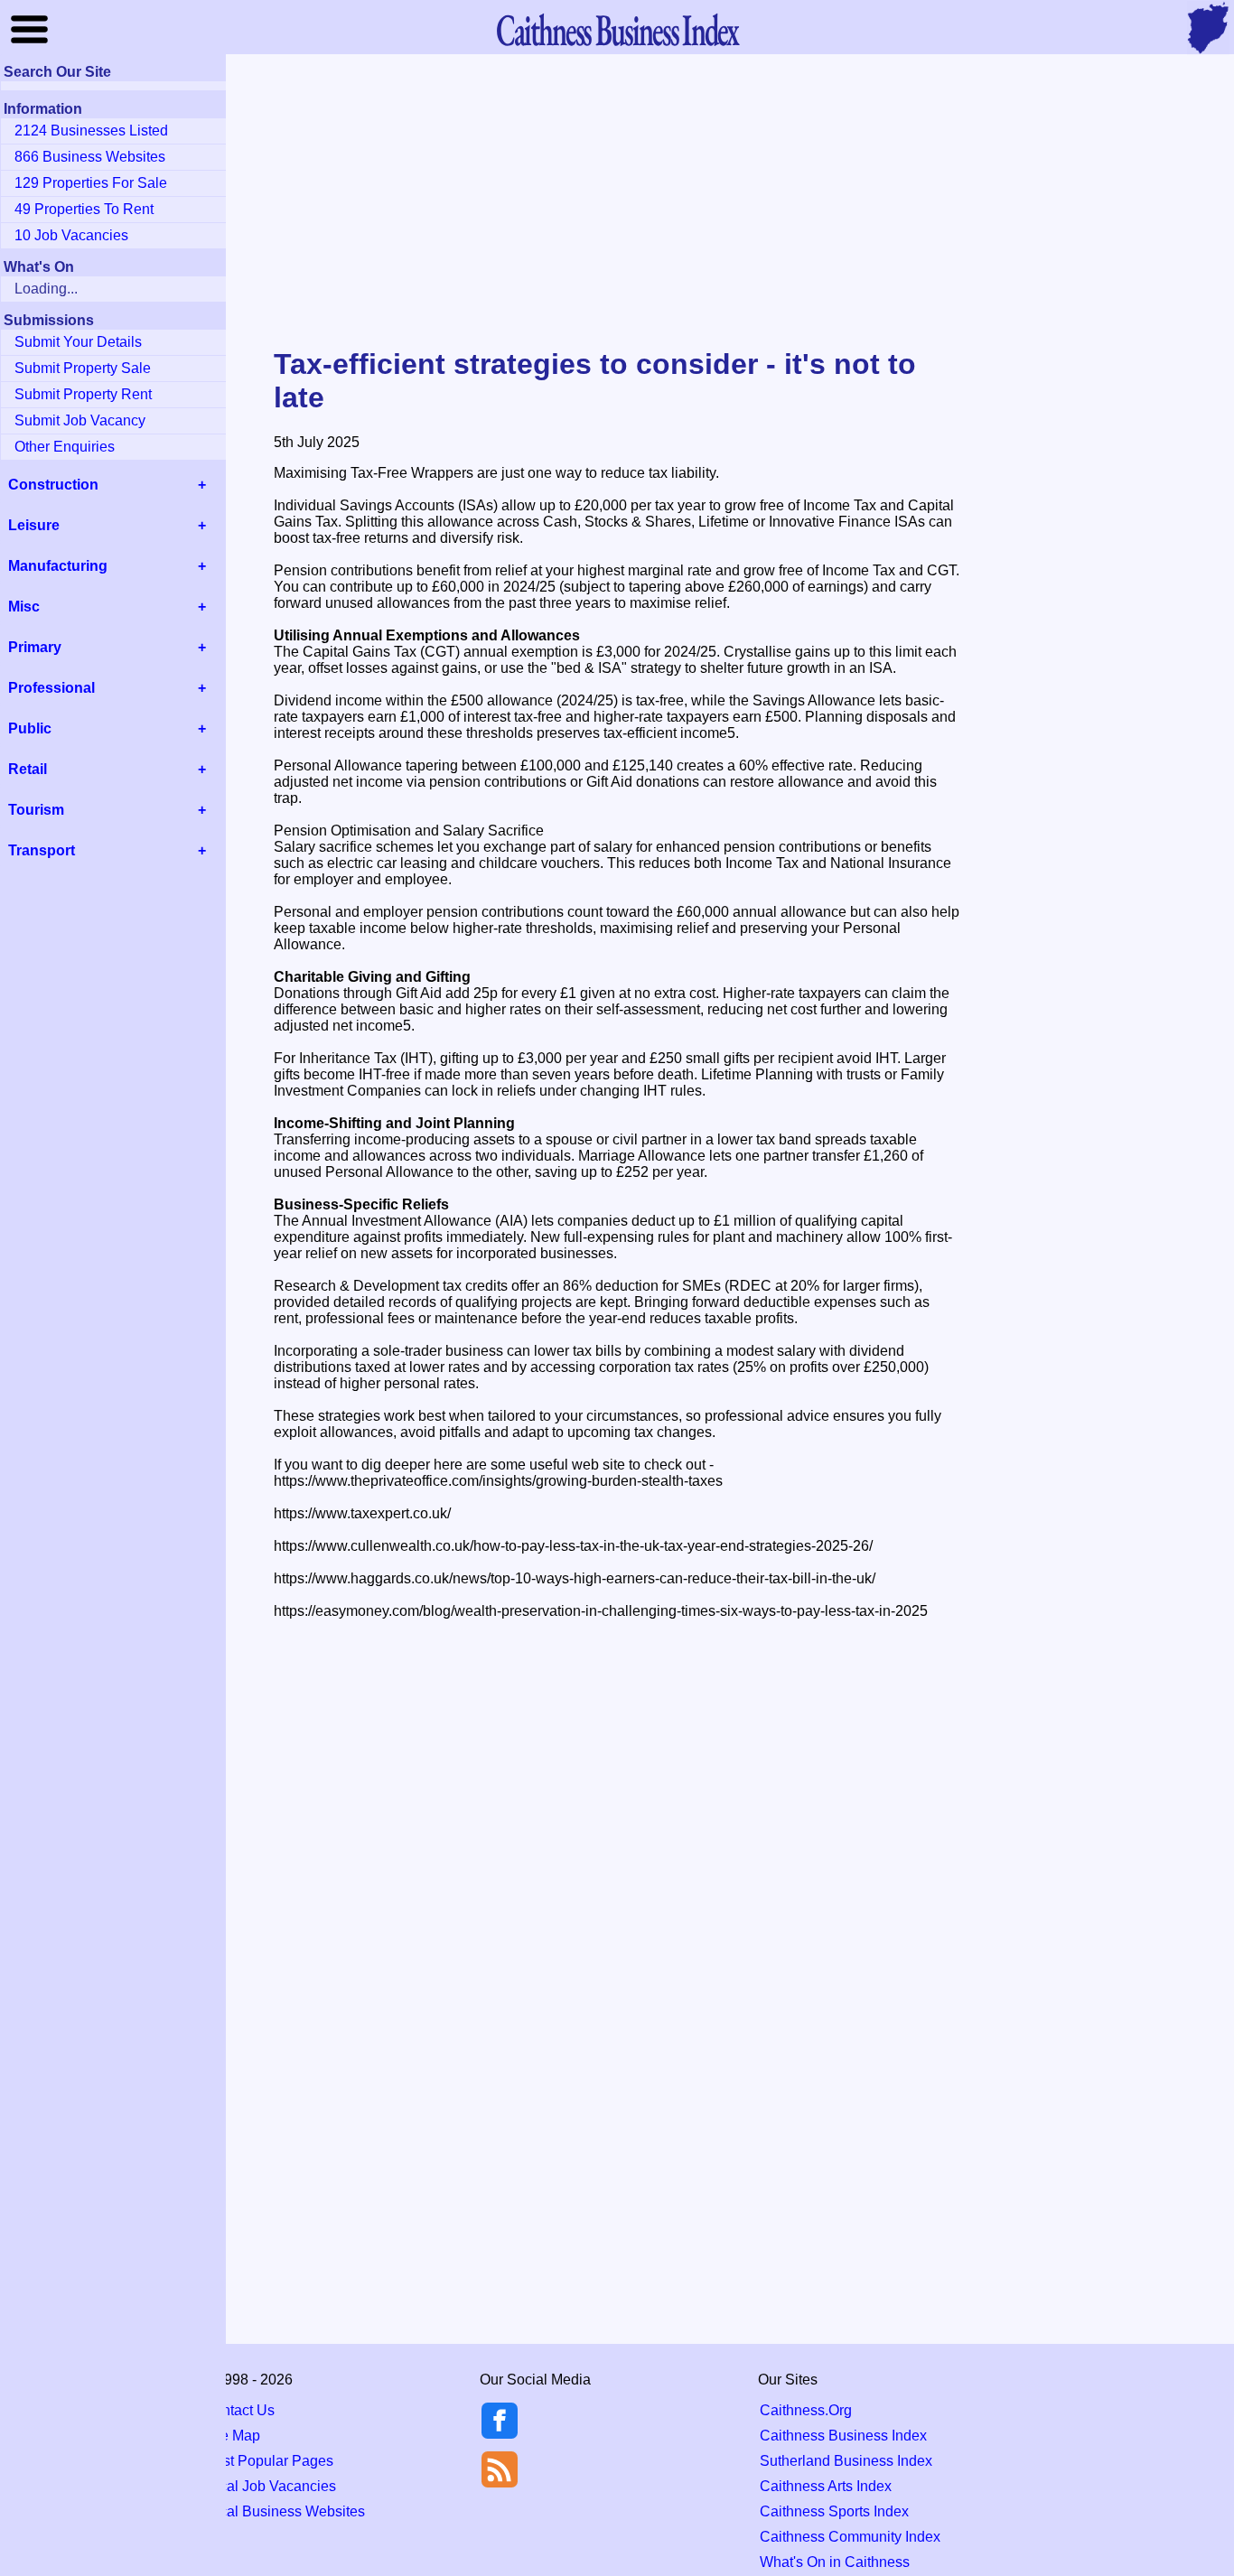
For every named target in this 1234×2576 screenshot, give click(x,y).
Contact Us (239, 2410)
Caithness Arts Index (826, 2486)
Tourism (36, 810)
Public (30, 728)
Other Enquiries (65, 447)
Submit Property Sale (83, 368)
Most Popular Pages (268, 2461)
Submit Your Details (78, 342)
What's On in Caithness (835, 2562)
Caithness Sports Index (834, 2511)
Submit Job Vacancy (80, 420)
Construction (53, 485)
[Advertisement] (617, 202)
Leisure (34, 525)
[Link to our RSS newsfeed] (500, 2468)
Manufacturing (58, 566)
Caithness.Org (806, 2410)
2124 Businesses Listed (91, 131)
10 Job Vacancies (71, 235)
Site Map (232, 2436)
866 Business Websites (90, 157)
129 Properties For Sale (91, 183)
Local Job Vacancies (270, 2486)
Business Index (617, 29)
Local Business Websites (284, 2511)
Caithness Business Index (843, 2436)
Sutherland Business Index (846, 2461)
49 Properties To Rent (84, 209)
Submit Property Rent (83, 394)
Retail (28, 769)
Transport (42, 850)
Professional (51, 688)
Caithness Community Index (850, 2537)
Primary (35, 647)
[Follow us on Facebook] (500, 2434)
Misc (24, 607)
